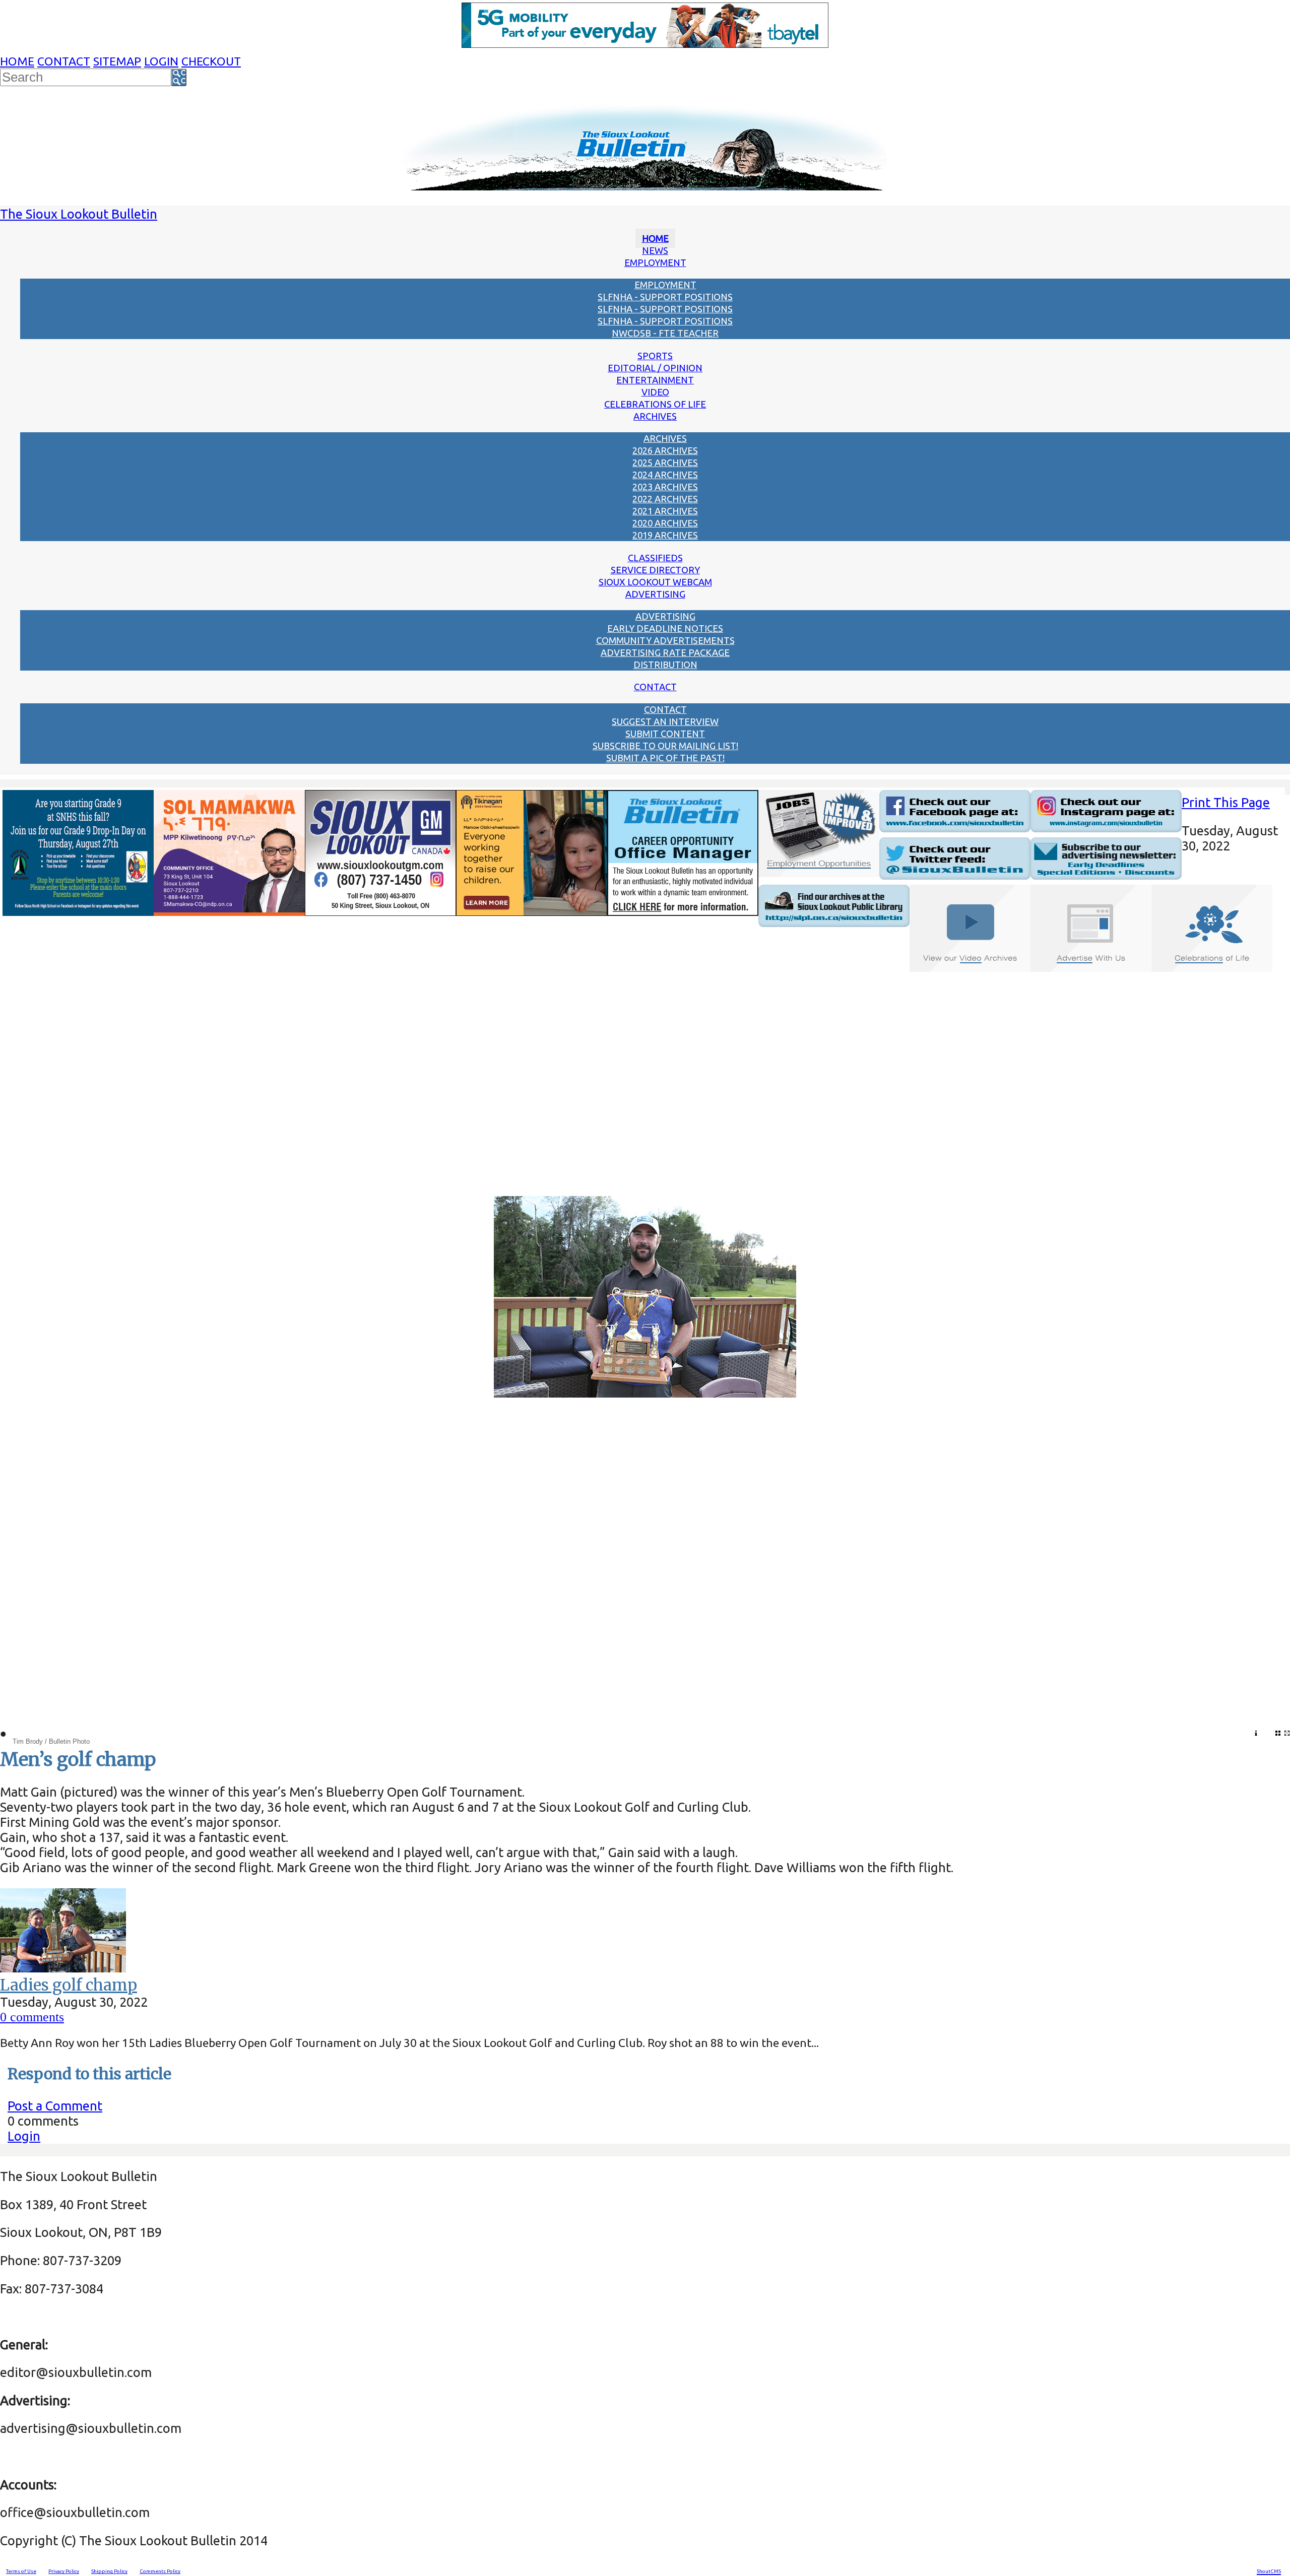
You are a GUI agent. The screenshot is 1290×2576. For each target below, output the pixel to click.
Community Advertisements (665, 640)
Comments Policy (160, 2571)
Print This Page (1226, 802)
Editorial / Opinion (655, 368)
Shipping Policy (109, 2571)
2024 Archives (665, 475)
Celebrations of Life (655, 404)
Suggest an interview (665, 721)
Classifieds (655, 558)
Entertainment (655, 380)
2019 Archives (665, 535)
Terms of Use (21, 2571)
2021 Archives (665, 511)
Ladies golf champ (69, 1985)
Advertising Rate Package (665, 652)
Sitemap (117, 61)
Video (655, 392)
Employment (655, 262)
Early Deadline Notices (665, 628)
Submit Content (665, 734)
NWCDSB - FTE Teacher (665, 333)
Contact (64, 61)
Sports (655, 356)
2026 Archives (665, 450)
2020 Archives (665, 523)
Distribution (665, 665)
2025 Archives (665, 463)
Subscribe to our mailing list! (665, 746)
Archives (655, 416)
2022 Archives (665, 499)
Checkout (211, 61)
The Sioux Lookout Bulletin (79, 214)
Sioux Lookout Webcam (655, 582)
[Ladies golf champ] (63, 1968)
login (161, 61)
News (655, 250)
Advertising (655, 594)
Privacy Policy (64, 2571)
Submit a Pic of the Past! (665, 758)
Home (17, 61)
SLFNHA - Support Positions (665, 297)
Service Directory (655, 570)
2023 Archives (665, 487)
